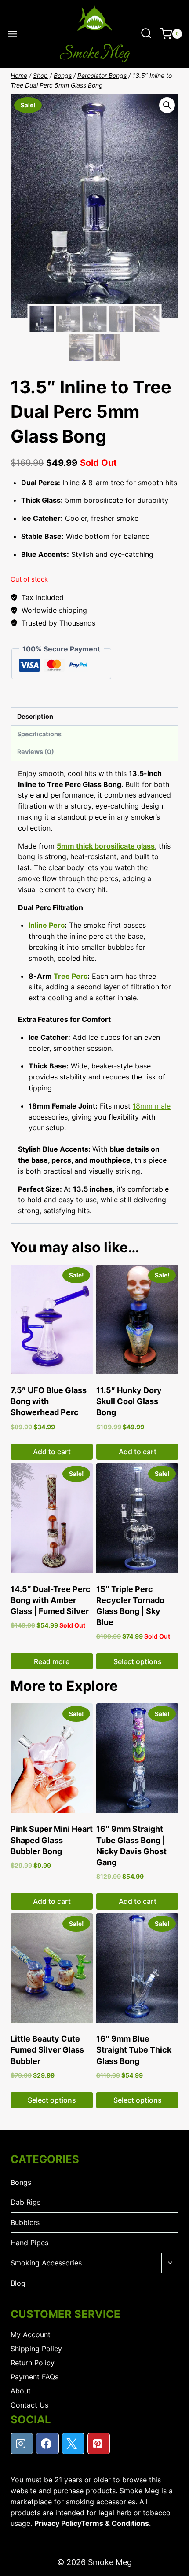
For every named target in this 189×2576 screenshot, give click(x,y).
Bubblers (25, 2222)
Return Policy (33, 2363)
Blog (18, 2283)
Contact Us (29, 2405)
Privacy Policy (58, 2523)
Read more (52, 1661)
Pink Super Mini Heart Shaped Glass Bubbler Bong (52, 1840)
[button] (167, 105)
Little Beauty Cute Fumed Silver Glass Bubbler (47, 2050)
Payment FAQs (35, 2377)
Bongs (21, 2182)
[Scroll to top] (175, 2567)
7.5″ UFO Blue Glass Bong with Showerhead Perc (49, 1401)
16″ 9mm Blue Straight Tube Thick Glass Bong (134, 2050)
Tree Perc (71, 976)
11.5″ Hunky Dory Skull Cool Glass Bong (129, 1401)
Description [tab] (35, 716)
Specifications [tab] (39, 734)
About (21, 2391)
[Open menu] (13, 34)
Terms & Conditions (115, 2523)
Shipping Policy (36, 2349)
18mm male (152, 1106)
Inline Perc (47, 925)
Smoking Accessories (46, 2263)
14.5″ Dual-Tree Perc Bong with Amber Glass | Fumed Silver (51, 1600)
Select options (138, 1661)
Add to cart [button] (52, 1452)
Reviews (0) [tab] (36, 752)
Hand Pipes (29, 2243)
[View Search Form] (146, 34)
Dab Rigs (25, 2202)
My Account (31, 2334)
